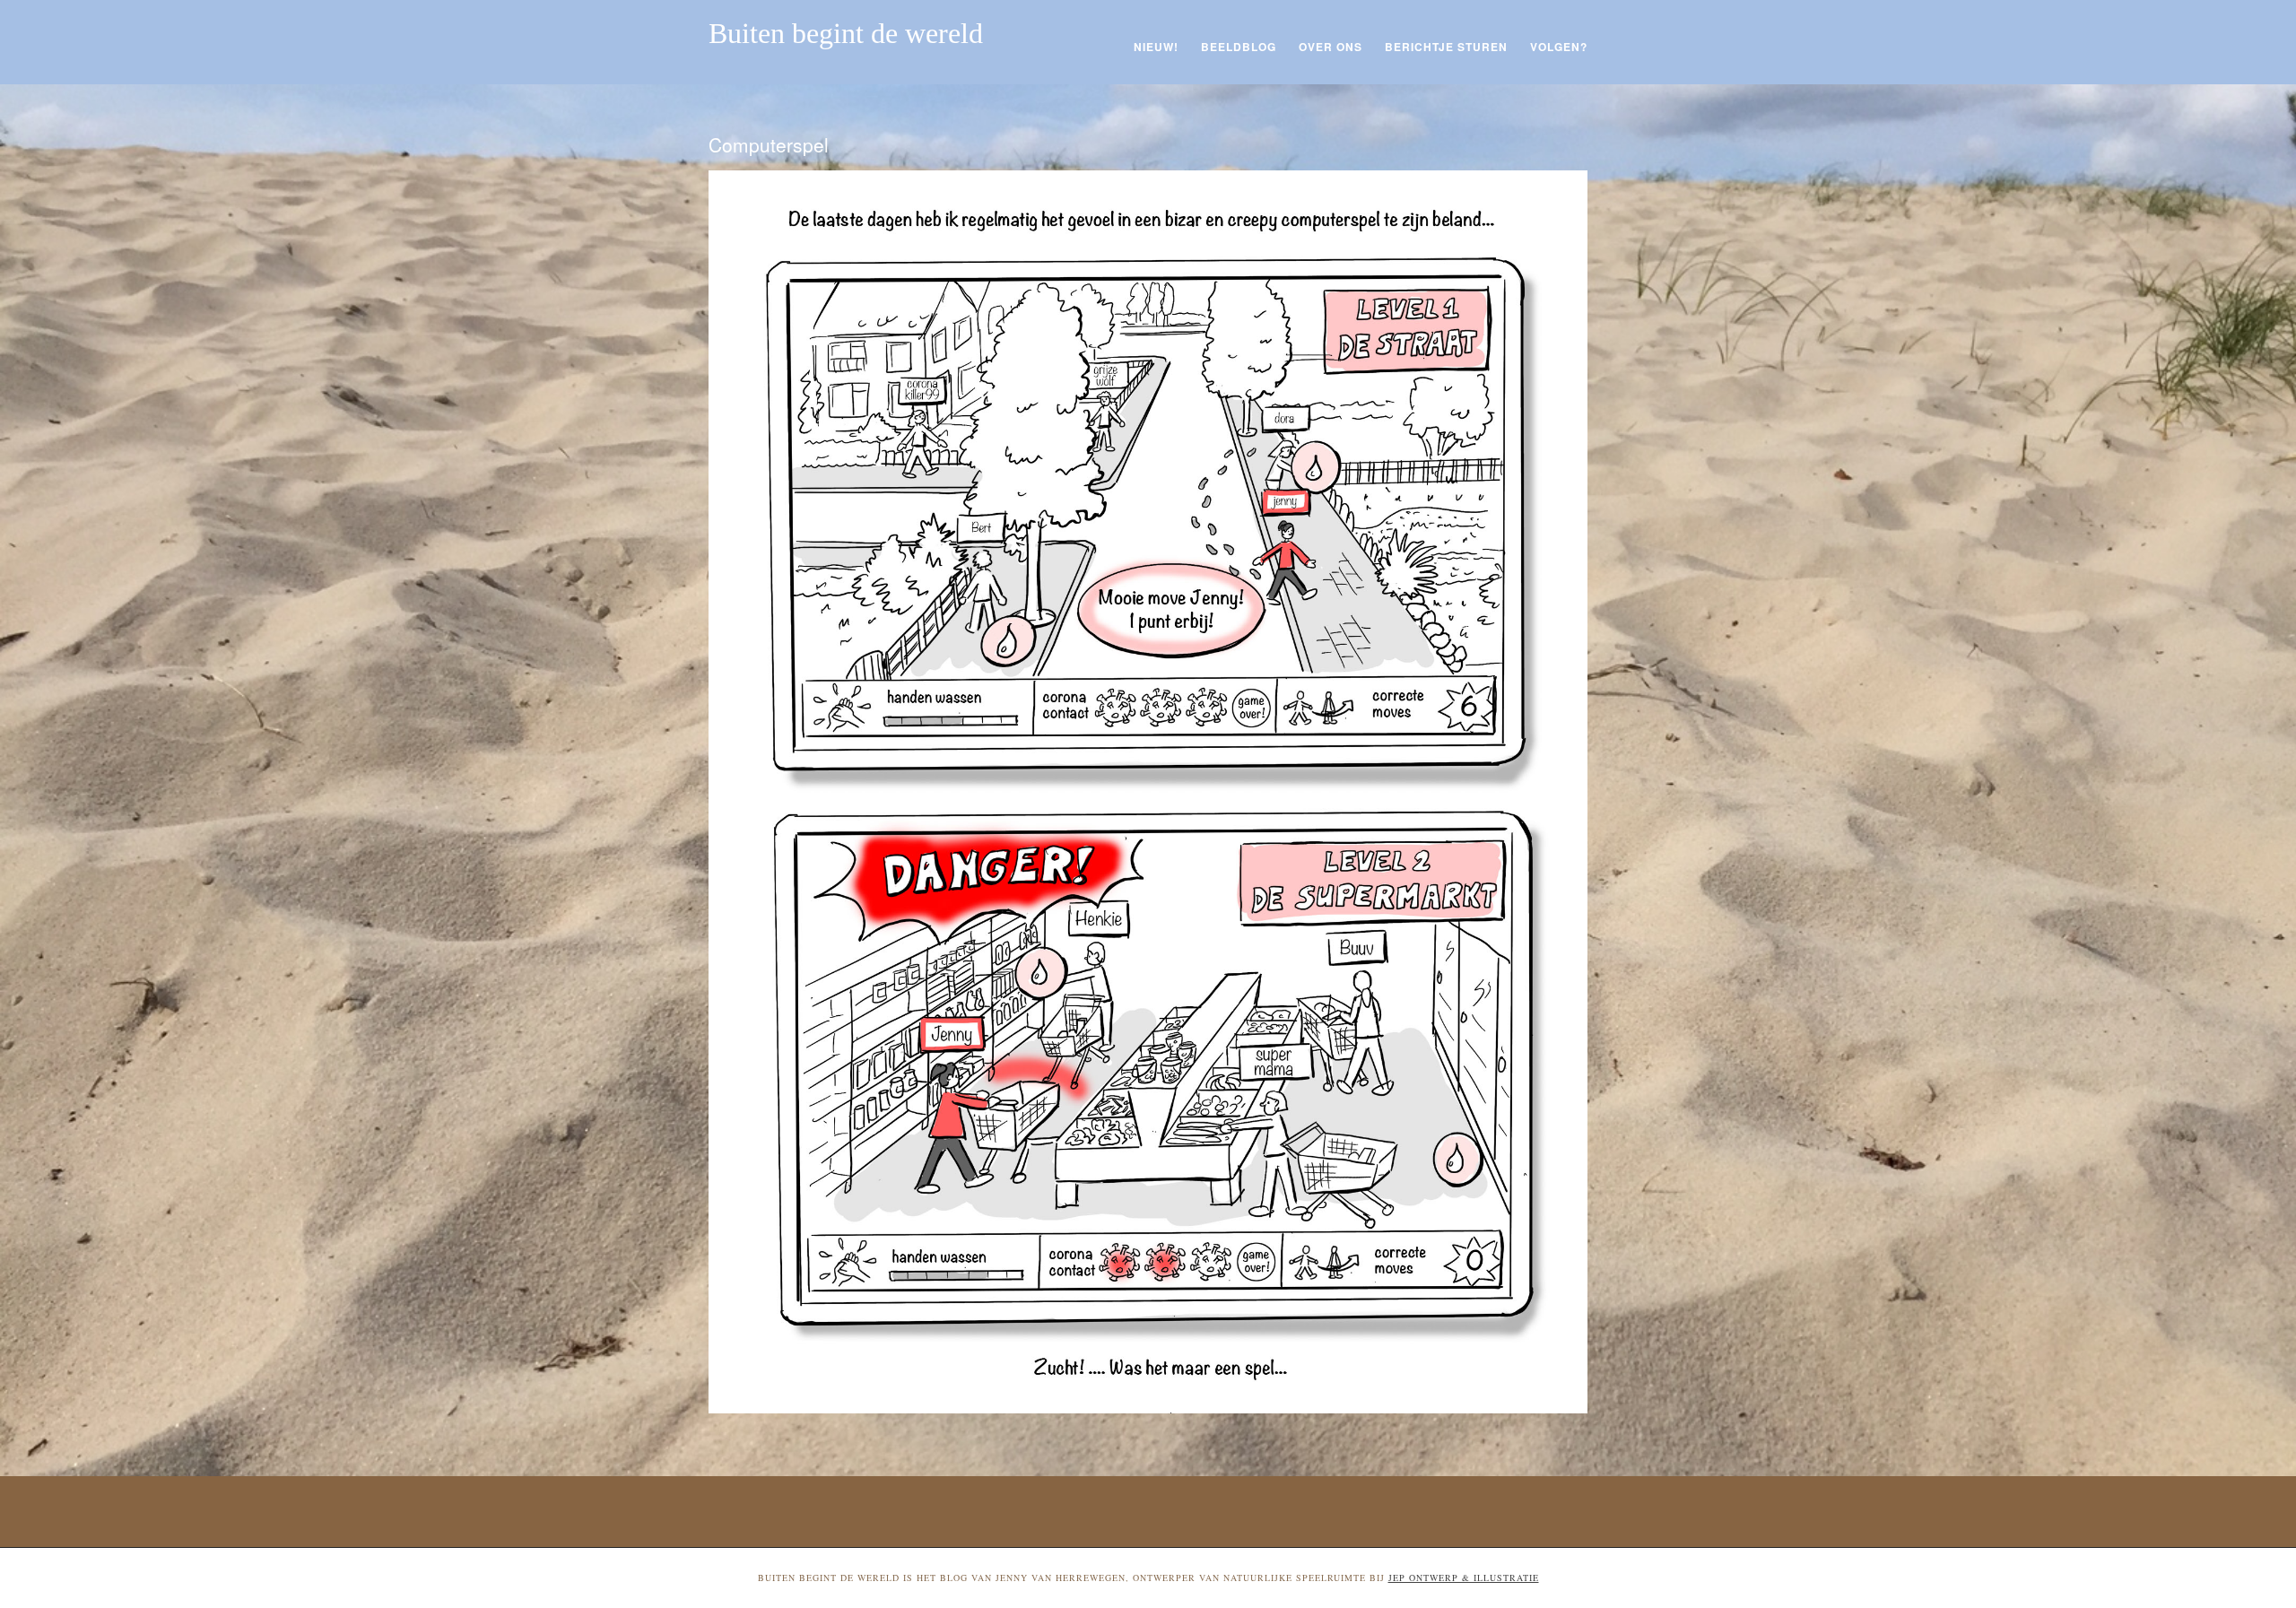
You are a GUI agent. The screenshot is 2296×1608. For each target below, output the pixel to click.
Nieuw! (1156, 47)
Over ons (1331, 47)
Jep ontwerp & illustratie (1464, 1578)
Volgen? (1559, 47)
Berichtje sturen (1446, 47)
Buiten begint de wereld (846, 33)
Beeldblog (1239, 47)
